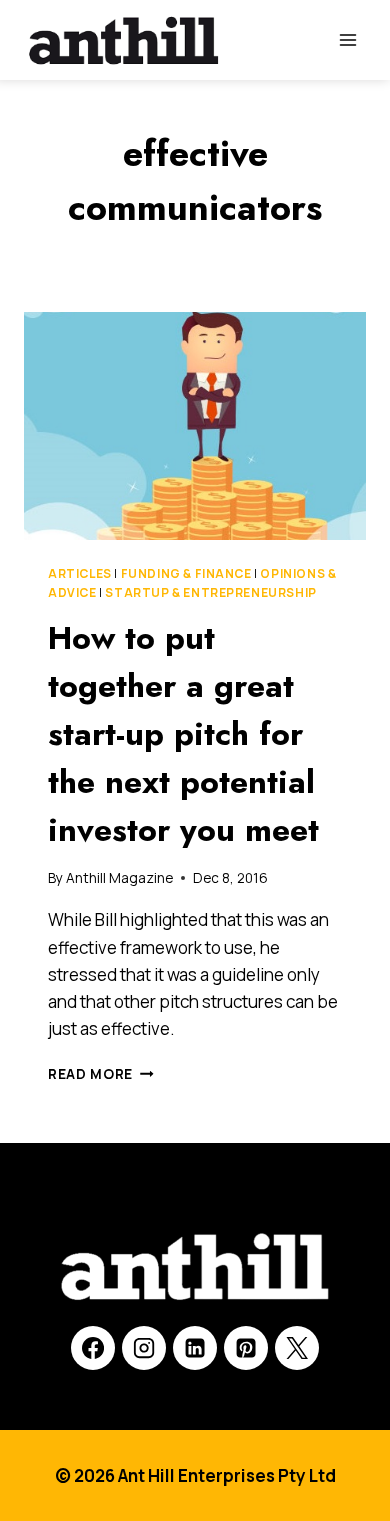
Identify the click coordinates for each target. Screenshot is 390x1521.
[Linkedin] (195, 1348)
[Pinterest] (246, 1348)
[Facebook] (93, 1348)
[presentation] (195, 426)
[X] (297, 1348)
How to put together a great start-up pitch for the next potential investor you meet (183, 734)
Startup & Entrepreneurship (210, 592)
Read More (101, 1074)
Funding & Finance (186, 573)
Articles (80, 573)
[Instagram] (144, 1348)
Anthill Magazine (119, 878)
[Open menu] (347, 39)
